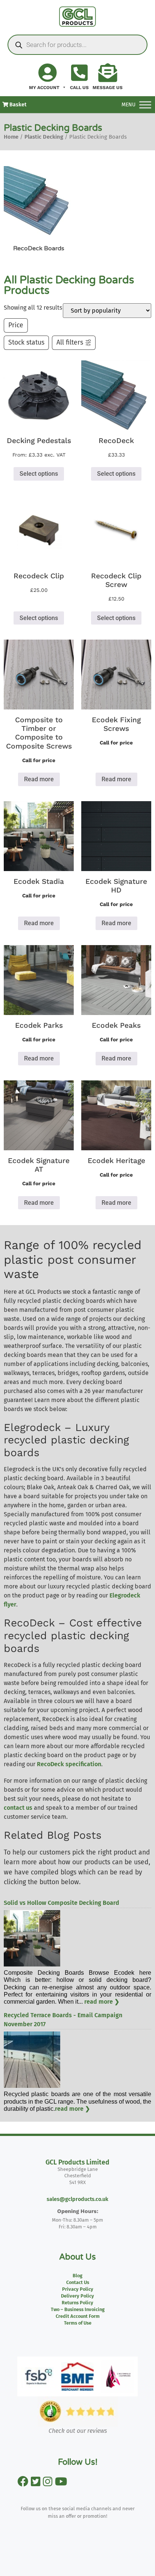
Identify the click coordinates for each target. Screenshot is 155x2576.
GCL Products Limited (77, 2162)
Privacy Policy (78, 2289)
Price (16, 325)
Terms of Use (78, 2323)
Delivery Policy (77, 2296)
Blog (77, 2276)
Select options (39, 474)
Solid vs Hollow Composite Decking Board (62, 1903)
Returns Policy (77, 2303)
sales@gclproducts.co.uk (77, 2199)
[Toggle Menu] (145, 105)
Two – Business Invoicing (78, 2309)
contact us (18, 1808)
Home (11, 137)
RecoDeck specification (69, 1764)
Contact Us (78, 2282)
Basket (17, 105)
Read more (39, 779)
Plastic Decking (44, 137)
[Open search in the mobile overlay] (77, 45)
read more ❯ (102, 2002)
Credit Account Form (78, 2316)
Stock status (26, 343)
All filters (70, 343)
